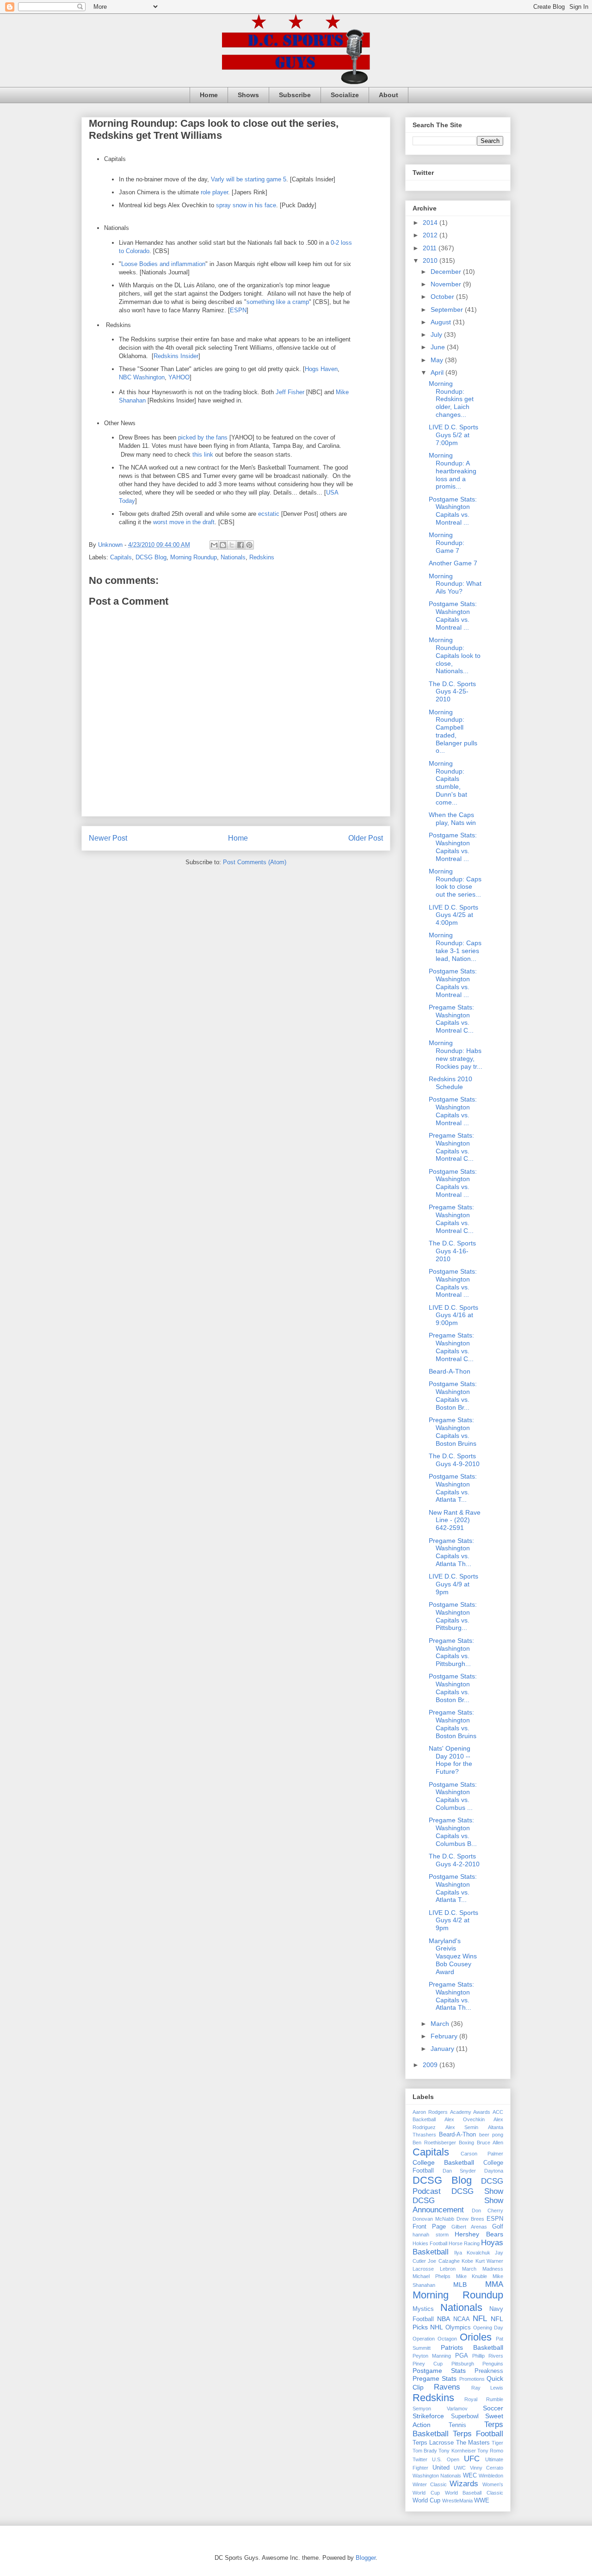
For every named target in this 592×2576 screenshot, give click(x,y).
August (442, 322)
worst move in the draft (184, 522)
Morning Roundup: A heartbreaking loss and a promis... (453, 471)
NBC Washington (142, 377)
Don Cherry (488, 2211)
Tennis (457, 2425)
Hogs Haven (321, 369)
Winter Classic (430, 2484)
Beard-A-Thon (450, 1371)
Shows (248, 95)
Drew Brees (470, 2219)
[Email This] (214, 545)
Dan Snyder (459, 2171)
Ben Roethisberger (434, 2143)
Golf (498, 2227)
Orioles (476, 2337)
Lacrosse (423, 2269)
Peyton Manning (432, 2356)
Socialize (345, 95)
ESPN (238, 310)
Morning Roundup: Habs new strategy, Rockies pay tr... (456, 1054)
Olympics (458, 2328)
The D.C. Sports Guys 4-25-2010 (452, 692)
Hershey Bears (479, 2234)
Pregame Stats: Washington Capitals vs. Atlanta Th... (451, 1552)
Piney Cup (428, 2364)
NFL (480, 2319)
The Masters (473, 2443)
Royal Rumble (484, 2399)
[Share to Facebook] (240, 545)
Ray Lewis (487, 2388)
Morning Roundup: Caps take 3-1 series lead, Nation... (455, 947)
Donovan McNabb (433, 2219)
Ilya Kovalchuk (472, 2253)
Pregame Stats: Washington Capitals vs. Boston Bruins (453, 1431)
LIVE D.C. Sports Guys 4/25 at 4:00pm (453, 915)
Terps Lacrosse (433, 2443)
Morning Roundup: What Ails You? (455, 584)
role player (214, 192)
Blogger (366, 2558)
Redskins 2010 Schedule (450, 1083)
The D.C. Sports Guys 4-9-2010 (454, 1460)
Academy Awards (470, 2112)
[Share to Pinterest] (249, 545)
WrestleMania (457, 2501)
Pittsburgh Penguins (477, 2364)
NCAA (462, 2319)
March (441, 2024)
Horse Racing (464, 2243)
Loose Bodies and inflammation (163, 264)
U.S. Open (445, 2459)
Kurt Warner (489, 2261)
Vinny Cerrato (487, 2468)
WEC (470, 2476)
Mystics (423, 2309)
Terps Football (478, 2434)
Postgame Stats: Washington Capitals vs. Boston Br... (453, 1395)
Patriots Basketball (472, 2347)
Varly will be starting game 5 (249, 179)
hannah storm (431, 2235)
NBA (444, 2319)
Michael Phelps (432, 2276)
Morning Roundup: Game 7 (447, 543)
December (447, 272)
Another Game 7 (453, 563)
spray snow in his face (246, 205)
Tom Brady (425, 2451)
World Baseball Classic (474, 2493)
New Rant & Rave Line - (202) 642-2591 (455, 1520)
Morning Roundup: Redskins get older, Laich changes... (451, 399)
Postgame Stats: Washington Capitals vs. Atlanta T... (453, 1488)
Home (209, 95)
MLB (460, 2285)
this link (203, 455)
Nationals (233, 557)
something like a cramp (278, 302)
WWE (482, 2501)
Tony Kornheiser (457, 2451)
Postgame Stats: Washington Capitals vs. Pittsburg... (453, 1616)
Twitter (420, 2459)
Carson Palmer (482, 2154)
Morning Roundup (194, 557)
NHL (437, 2327)
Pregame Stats (435, 2378)
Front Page (429, 2227)
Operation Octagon (435, 2339)
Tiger (497, 2443)
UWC (460, 2468)
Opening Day (488, 2328)
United (441, 2468)
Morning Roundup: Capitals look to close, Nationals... (455, 655)
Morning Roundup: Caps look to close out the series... (455, 883)
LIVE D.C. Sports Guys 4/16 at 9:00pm (453, 1315)
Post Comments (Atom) (255, 862)
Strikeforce (428, 2416)
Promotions (472, 2379)
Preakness (489, 2371)
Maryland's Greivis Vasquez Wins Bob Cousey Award (453, 1956)
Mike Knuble (472, 2276)
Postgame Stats (439, 2371)
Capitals (121, 557)
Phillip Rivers (488, 2356)
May (438, 360)
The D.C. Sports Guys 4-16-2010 (452, 1251)
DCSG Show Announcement (458, 2205)
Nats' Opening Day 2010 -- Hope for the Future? (450, 1760)
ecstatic (269, 514)
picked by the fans (203, 437)
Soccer (493, 2408)
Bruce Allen (490, 2143)
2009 (431, 2065)
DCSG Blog (151, 557)
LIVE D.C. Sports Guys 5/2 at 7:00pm (453, 435)
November (447, 284)
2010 (431, 260)
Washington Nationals (437, 2476)
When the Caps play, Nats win (452, 819)
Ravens (447, 2387)
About (388, 95)
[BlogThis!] (223, 545)
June (439, 347)
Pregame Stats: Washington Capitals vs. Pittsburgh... (451, 1652)
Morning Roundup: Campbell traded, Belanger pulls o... (453, 731)
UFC (472, 2459)
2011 (431, 248)
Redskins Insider (176, 356)
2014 (431, 223)
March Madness (483, 2269)
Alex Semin (462, 2127)
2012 (431, 235)
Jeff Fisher (290, 392)
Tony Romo (490, 2451)
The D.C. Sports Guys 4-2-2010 (454, 1860)
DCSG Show (477, 2191)
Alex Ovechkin (465, 2119)
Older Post (366, 838)
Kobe (467, 2261)
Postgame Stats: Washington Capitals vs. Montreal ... (453, 511)
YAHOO (179, 377)
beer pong (491, 2135)
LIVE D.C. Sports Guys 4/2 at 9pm (453, 1920)
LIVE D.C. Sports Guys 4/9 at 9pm (453, 1584)
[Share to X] (232, 545)
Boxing (466, 2143)
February (445, 2036)
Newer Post (108, 838)
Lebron (448, 2269)
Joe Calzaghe (444, 2261)
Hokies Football (430, 2243)
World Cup (426, 2501)
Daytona (494, 2171)
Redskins (262, 557)
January (443, 2049)
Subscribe (295, 95)
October (443, 297)
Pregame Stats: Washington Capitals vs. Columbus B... (453, 1832)
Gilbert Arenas (469, 2227)
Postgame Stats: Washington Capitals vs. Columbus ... (453, 1796)
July (437, 334)
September (448, 310)
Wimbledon (491, 2476)
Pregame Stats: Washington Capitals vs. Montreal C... (451, 1019)
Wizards (464, 2484)
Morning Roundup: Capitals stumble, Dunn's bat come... (448, 783)
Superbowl (465, 2416)
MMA (494, 2284)
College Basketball (443, 2162)
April (438, 372)
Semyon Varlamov (440, 2409)
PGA (462, 2356)
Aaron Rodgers (430, 2112)
